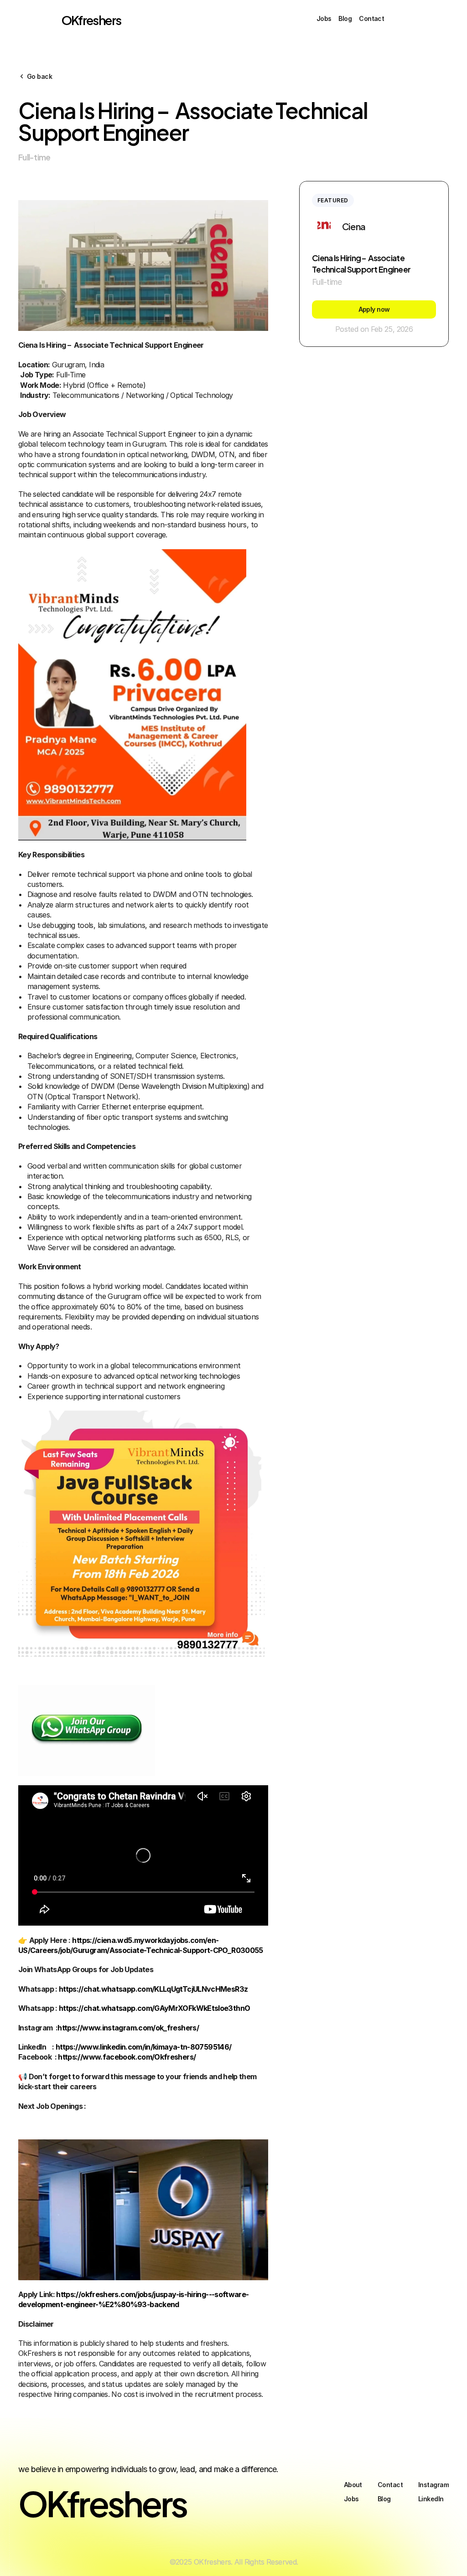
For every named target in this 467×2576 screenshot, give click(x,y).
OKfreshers (91, 19)
